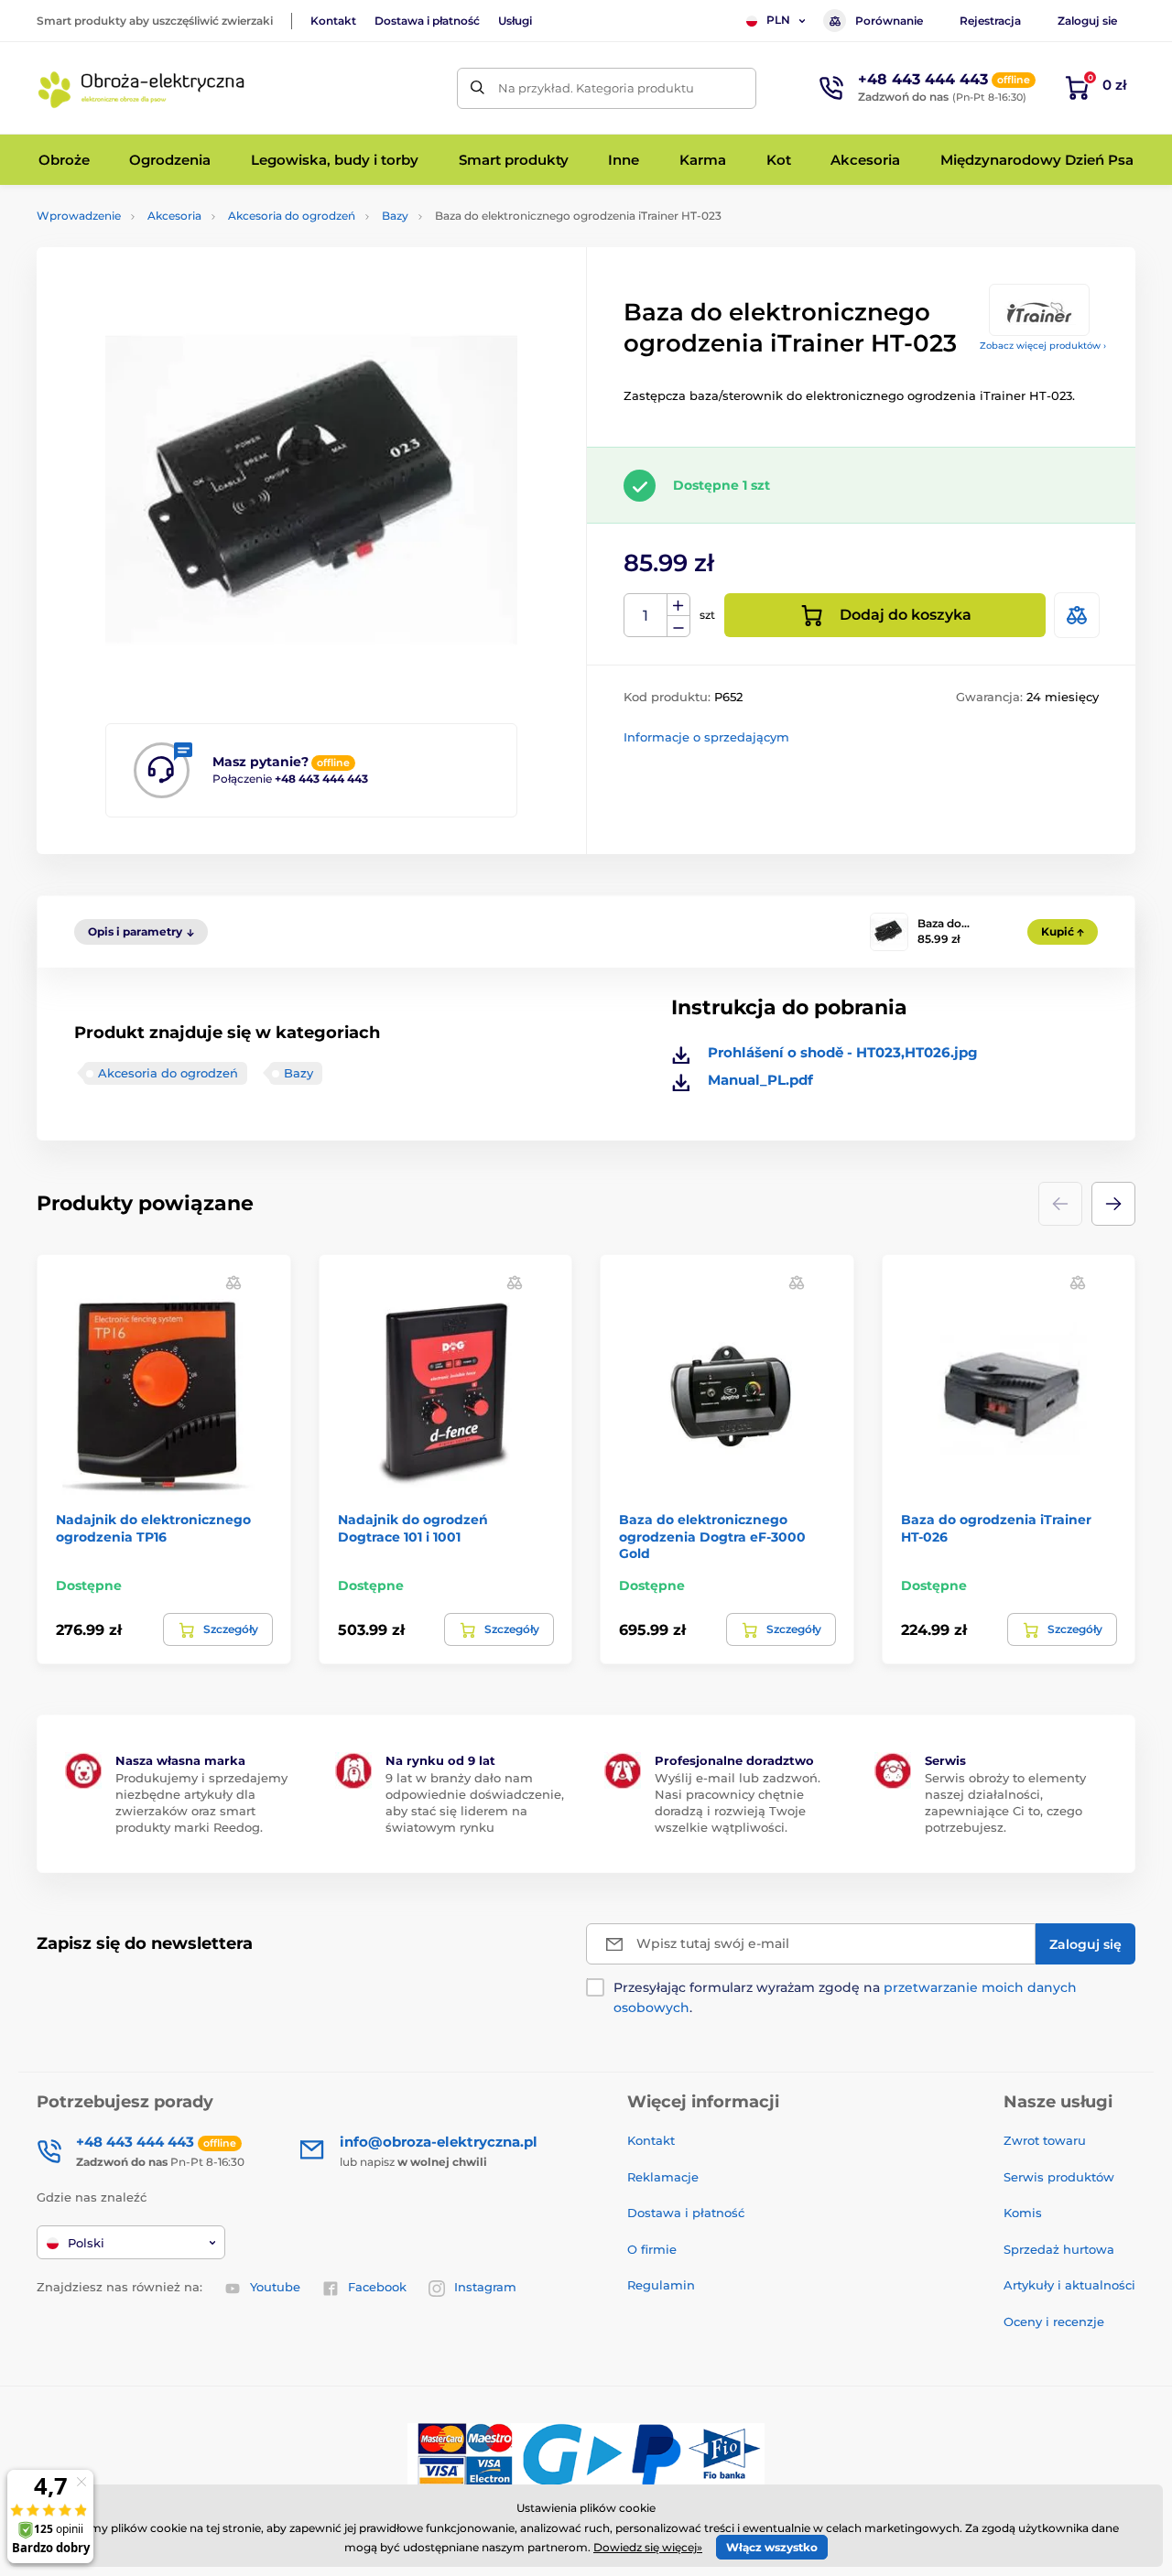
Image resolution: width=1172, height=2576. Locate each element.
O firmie (652, 2249)
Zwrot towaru (1045, 2140)
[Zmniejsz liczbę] (678, 627)
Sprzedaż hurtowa (1059, 2249)
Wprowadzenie (79, 216)
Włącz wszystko (772, 2547)
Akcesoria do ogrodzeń (292, 216)
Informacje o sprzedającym (706, 737)
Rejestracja (990, 21)
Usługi (515, 21)
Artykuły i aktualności (1069, 2285)
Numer (646, 616)
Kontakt (333, 21)
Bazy (395, 216)
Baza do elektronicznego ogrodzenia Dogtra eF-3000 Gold (712, 1536)
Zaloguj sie (1087, 21)
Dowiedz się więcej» (648, 2547)
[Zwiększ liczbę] (678, 605)
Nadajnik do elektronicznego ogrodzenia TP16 (153, 1528)
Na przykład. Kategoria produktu (596, 88)
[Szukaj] (477, 88)
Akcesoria (174, 216)
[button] (1113, 1204)
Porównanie (889, 21)
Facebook (377, 2287)
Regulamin (661, 2285)
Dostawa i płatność (427, 21)
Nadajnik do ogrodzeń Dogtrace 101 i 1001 (413, 1528)
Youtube (275, 2287)
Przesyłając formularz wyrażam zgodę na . (845, 1997)
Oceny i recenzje (1054, 2322)
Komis (1023, 2213)
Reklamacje (663, 2177)
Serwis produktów (1059, 2177)
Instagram (485, 2287)
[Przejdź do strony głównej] (142, 88)
